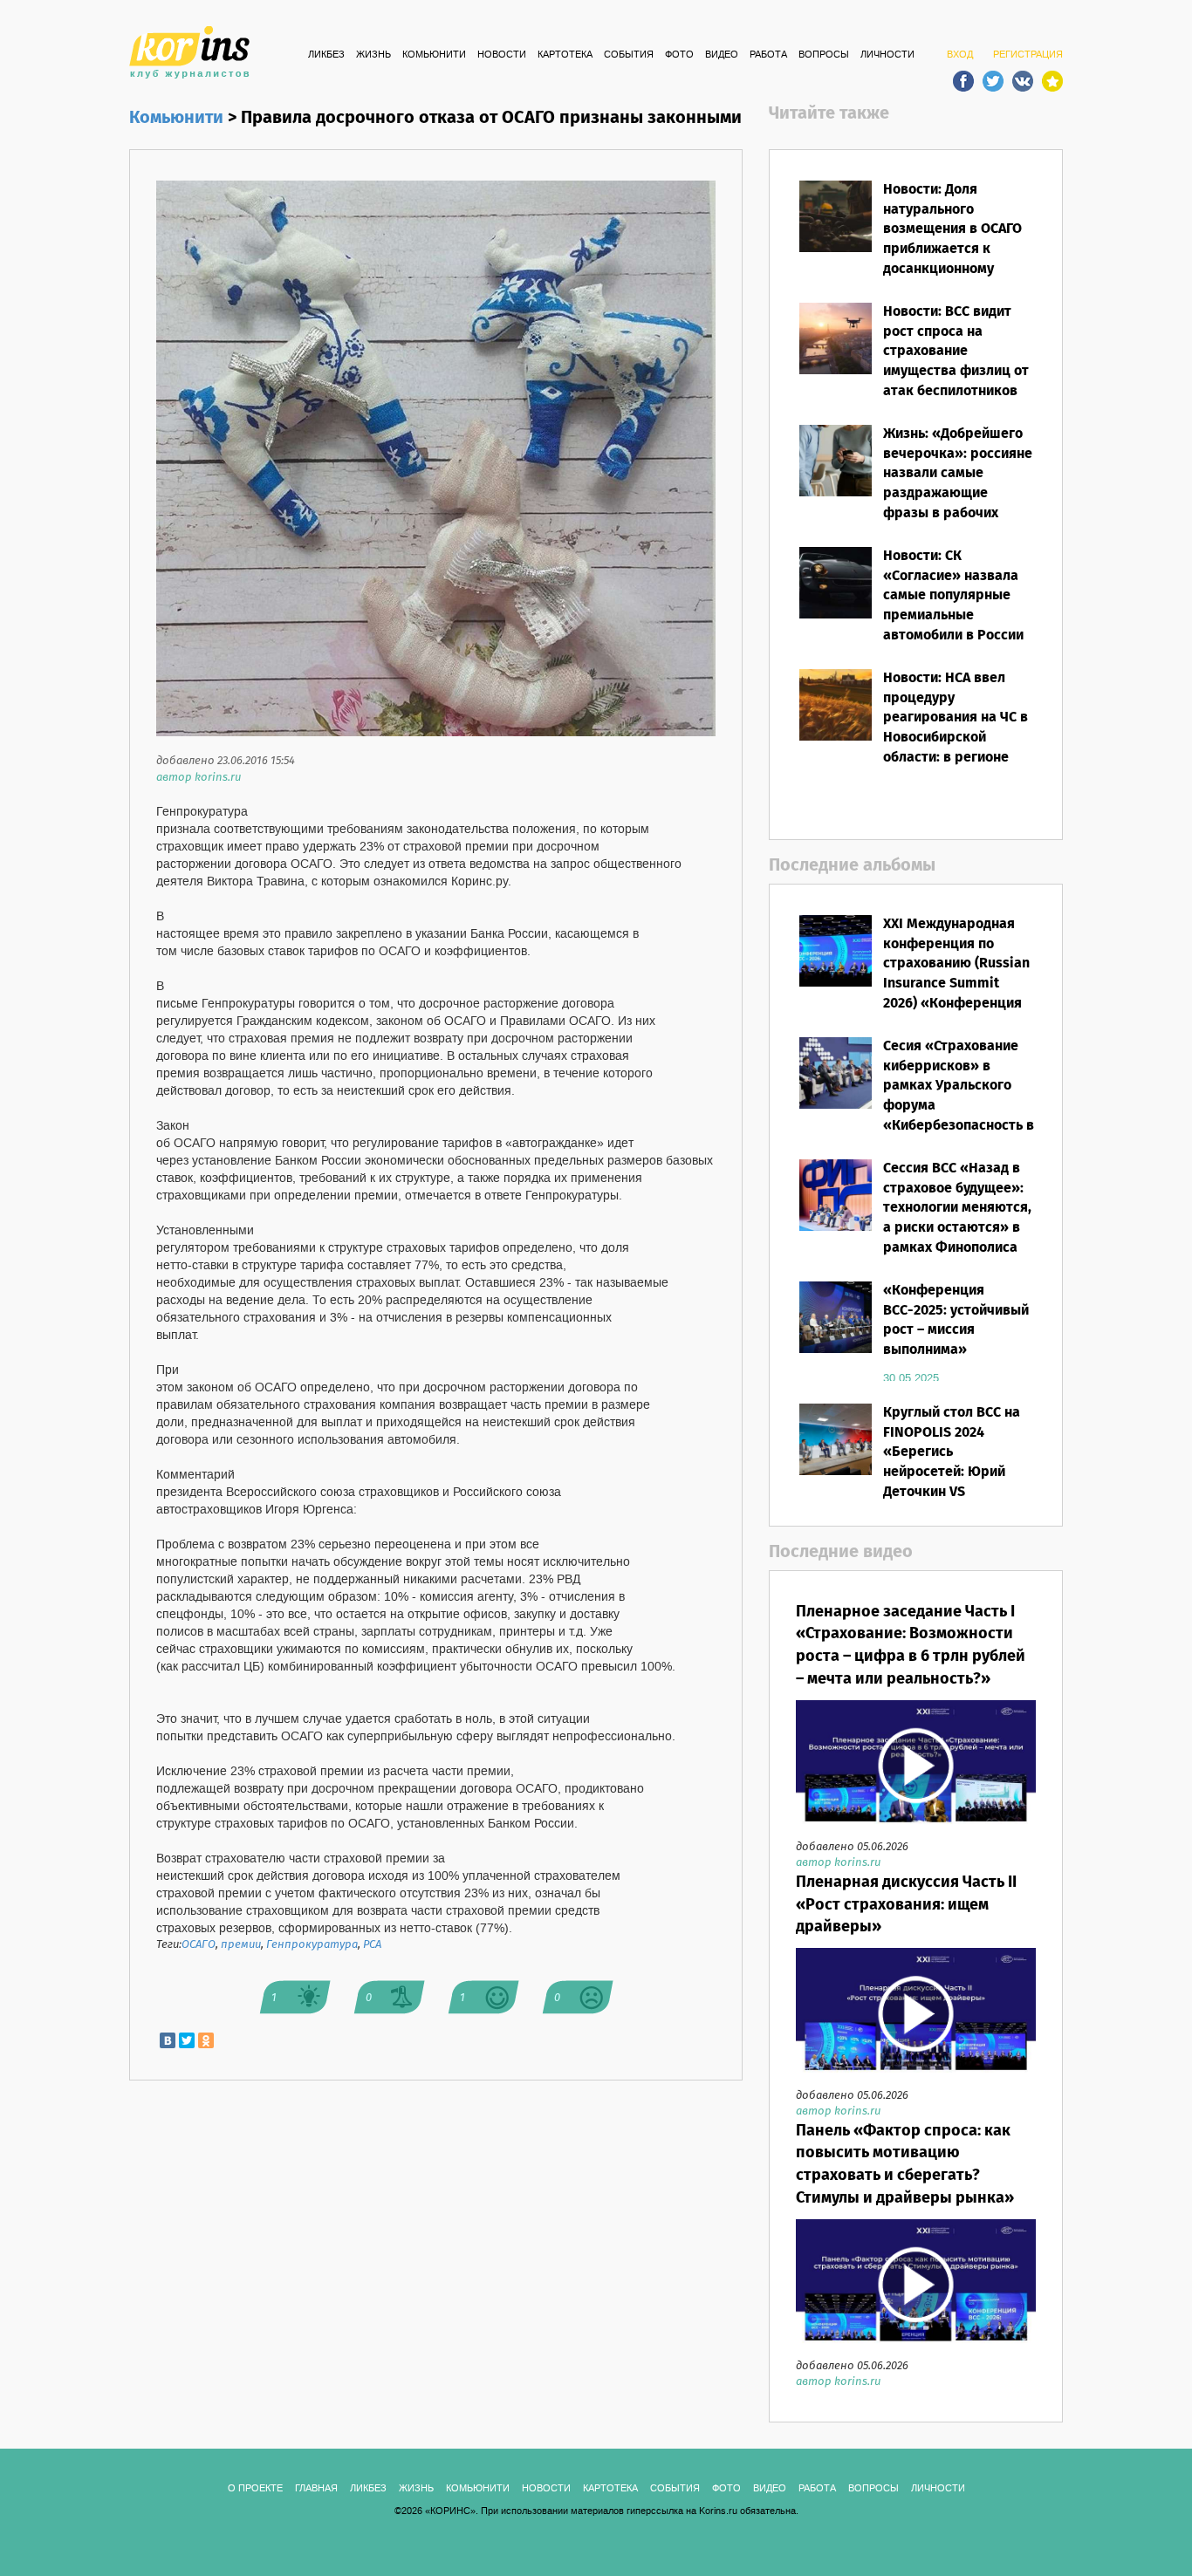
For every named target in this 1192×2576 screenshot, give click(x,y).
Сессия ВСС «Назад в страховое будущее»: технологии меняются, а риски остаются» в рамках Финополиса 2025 (957, 1218)
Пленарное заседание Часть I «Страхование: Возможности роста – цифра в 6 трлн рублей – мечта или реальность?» (911, 1646)
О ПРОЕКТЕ (255, 2489)
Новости (502, 55)
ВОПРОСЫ (824, 55)
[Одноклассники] (206, 2040)
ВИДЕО (722, 55)
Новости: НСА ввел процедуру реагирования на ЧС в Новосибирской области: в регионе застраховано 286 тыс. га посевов (958, 738)
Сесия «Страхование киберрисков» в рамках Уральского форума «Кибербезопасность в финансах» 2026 (959, 1096)
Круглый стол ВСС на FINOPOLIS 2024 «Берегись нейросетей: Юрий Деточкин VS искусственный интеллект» (952, 1472)
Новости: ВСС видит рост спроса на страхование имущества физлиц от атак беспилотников (956, 352)
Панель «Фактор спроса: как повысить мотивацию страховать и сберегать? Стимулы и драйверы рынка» (905, 2165)
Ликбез (326, 55)
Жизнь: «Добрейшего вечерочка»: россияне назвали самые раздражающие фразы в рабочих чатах (958, 484)
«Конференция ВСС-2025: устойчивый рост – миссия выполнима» (956, 1321)
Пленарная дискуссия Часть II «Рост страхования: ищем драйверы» (906, 1905)
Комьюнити (434, 55)
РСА (372, 1945)
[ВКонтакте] (168, 2040)
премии (241, 1945)
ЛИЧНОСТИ (887, 55)
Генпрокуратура (312, 1945)
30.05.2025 (911, 1378)
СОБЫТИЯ (629, 55)
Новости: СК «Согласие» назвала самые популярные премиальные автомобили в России (953, 596)
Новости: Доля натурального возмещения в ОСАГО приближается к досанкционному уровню (952, 239)
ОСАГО (199, 1945)
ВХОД (960, 55)
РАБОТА (768, 55)
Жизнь (373, 55)
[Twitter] (187, 2040)
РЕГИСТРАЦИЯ (1028, 55)
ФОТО (679, 55)
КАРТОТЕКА (565, 55)
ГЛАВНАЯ (316, 2489)
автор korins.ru (199, 778)
